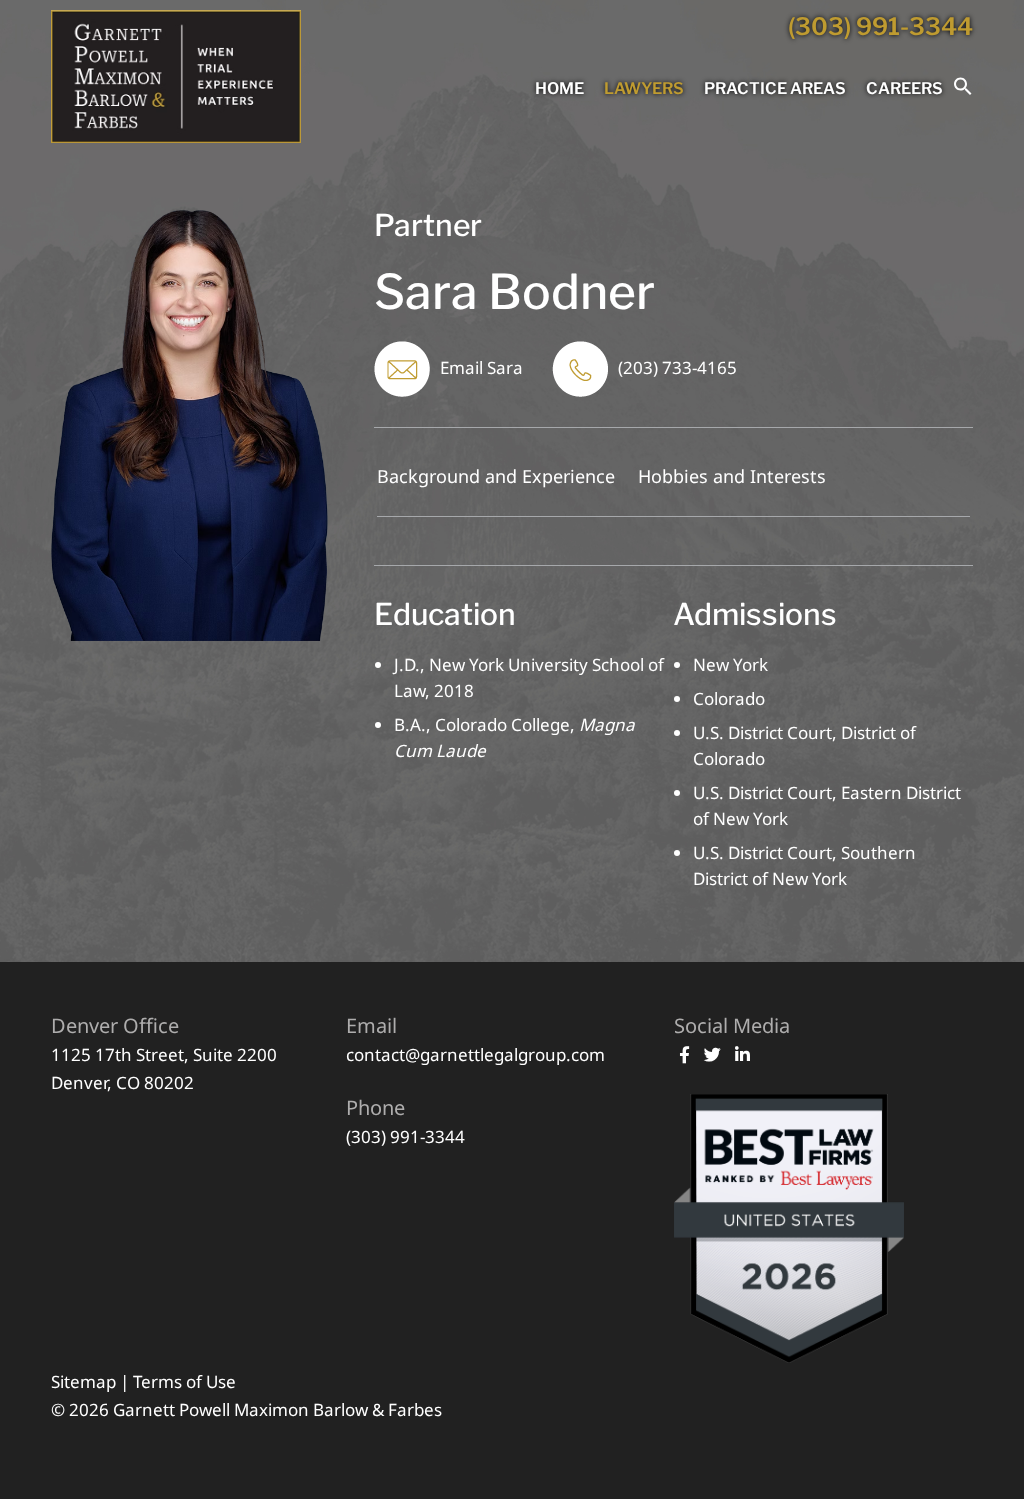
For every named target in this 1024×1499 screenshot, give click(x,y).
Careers (904, 88)
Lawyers (644, 88)
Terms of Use (184, 1381)
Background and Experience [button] (496, 476)
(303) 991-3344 (880, 26)
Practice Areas (775, 88)
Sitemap (83, 1381)
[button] (963, 90)
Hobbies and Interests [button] (732, 476)
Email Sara (481, 367)
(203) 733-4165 (677, 367)
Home (559, 88)
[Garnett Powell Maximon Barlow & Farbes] (176, 137)
